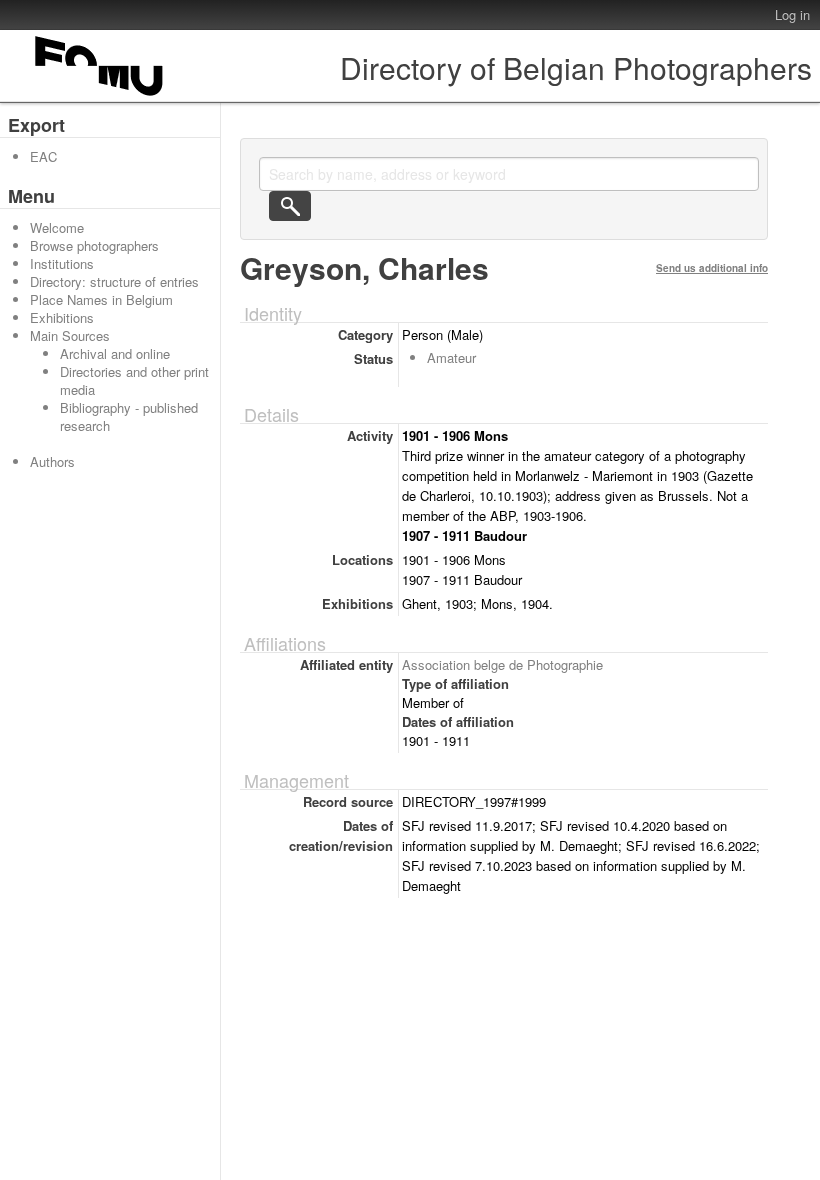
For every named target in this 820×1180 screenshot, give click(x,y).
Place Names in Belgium (101, 299)
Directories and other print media (134, 380)
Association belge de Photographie (502, 664)
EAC (43, 156)
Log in (792, 14)
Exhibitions (62, 317)
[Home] (100, 95)
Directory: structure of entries (114, 281)
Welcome (57, 227)
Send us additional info (712, 268)
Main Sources (70, 335)
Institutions (62, 263)
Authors (52, 461)
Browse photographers (94, 245)
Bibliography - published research (129, 416)
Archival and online (115, 353)
